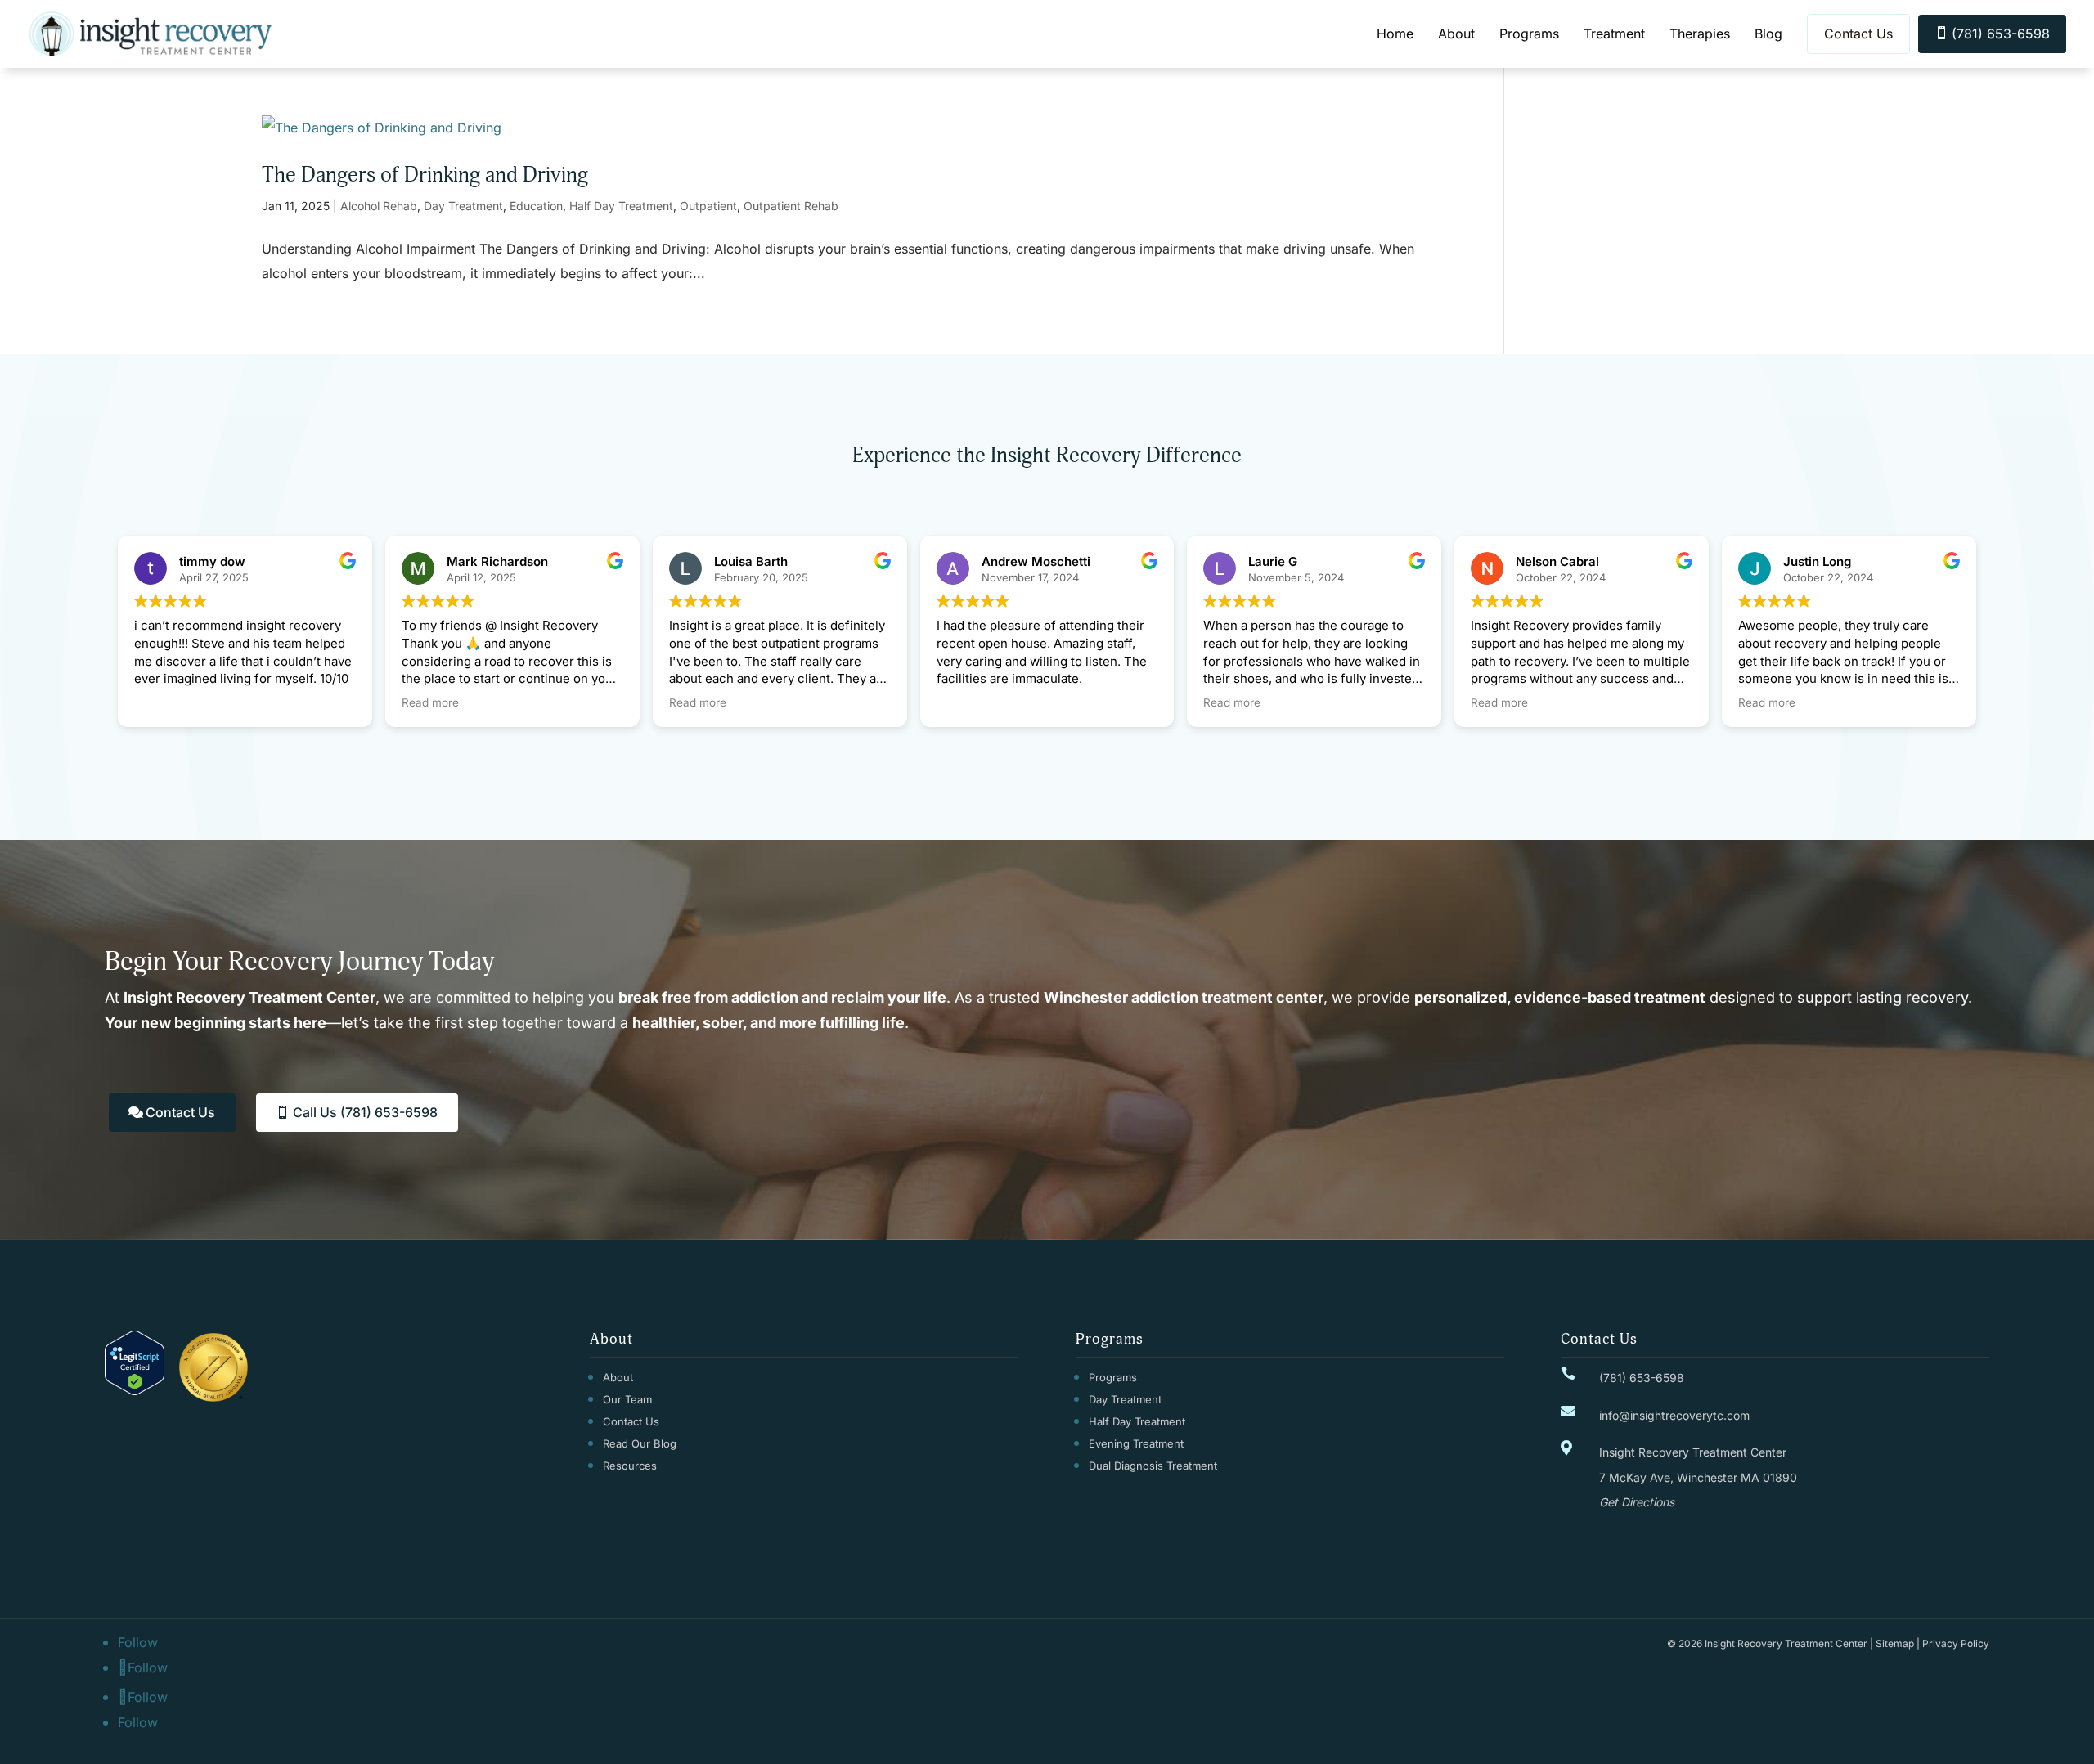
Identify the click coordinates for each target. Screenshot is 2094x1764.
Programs (1529, 34)
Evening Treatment (1136, 1443)
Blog (1768, 34)
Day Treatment (463, 206)
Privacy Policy (1956, 1643)
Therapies (1700, 34)
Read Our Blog (640, 1443)
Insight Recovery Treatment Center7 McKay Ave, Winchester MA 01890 (1698, 1477)
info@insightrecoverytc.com (1674, 1415)
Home (1395, 34)
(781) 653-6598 (1992, 34)
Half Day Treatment (621, 206)
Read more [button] (430, 702)
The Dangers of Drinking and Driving (425, 175)
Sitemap (1895, 1643)
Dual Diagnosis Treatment (1153, 1466)
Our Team (627, 1399)
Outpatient (708, 206)
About (1456, 34)
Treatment (1614, 34)
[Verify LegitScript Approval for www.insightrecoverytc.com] (135, 1390)
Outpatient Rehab (791, 206)
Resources (630, 1466)
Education (536, 206)
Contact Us (1858, 34)
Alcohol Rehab (379, 206)
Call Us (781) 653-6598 (365, 1112)
